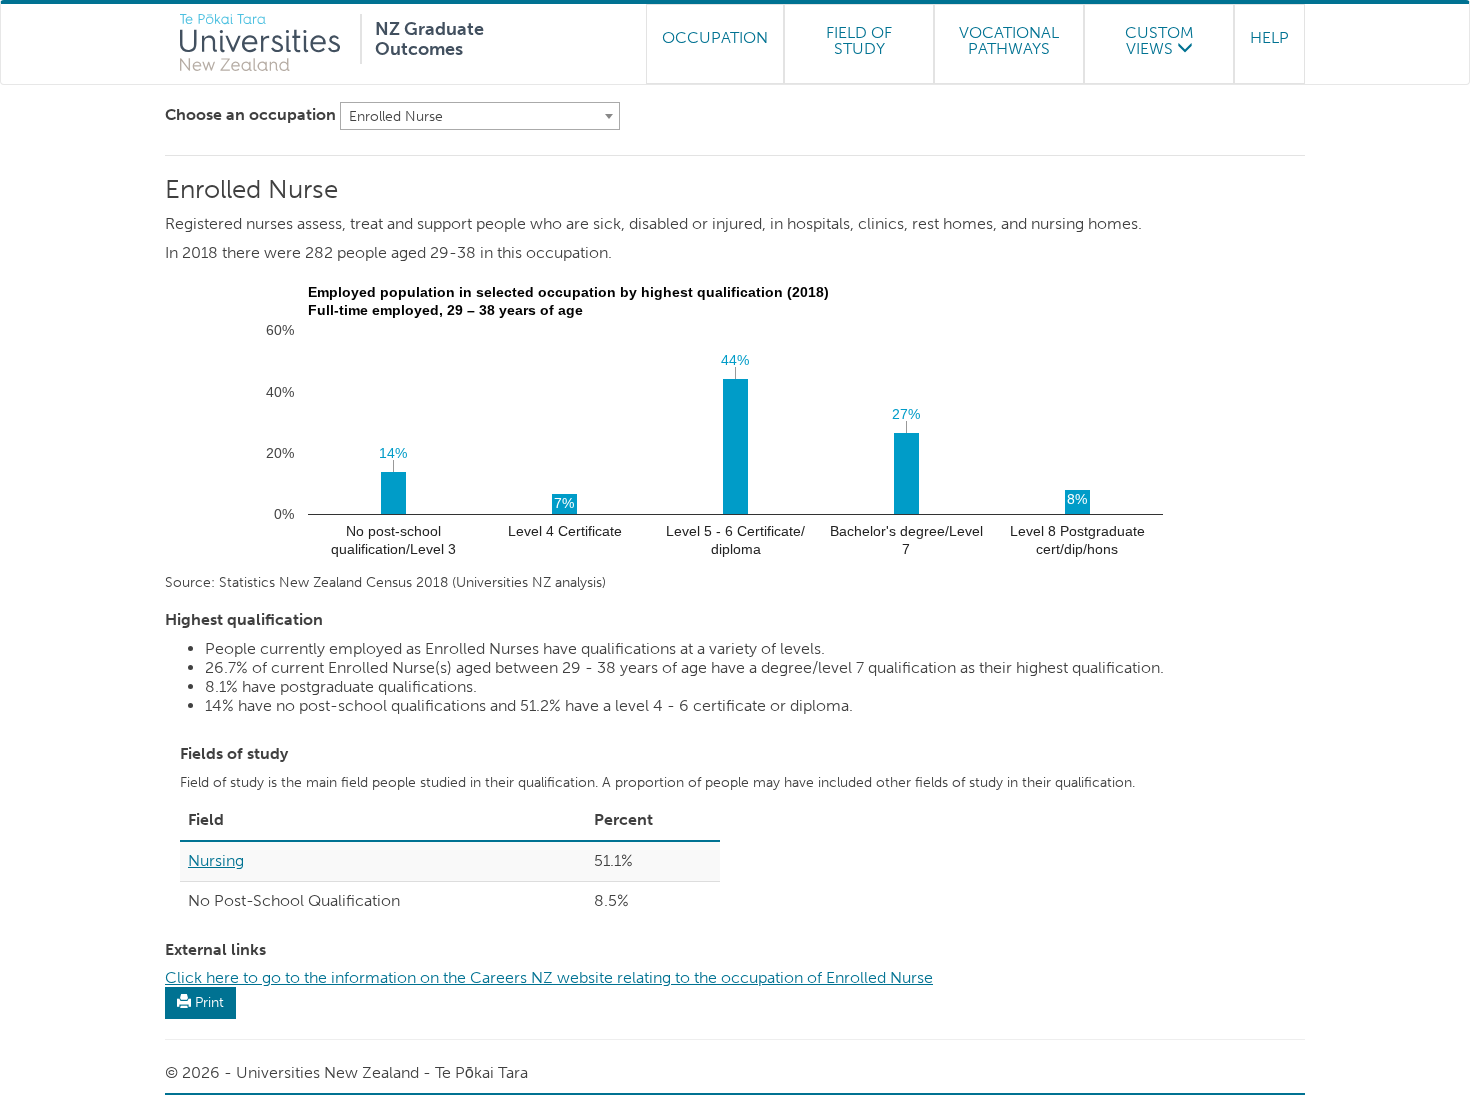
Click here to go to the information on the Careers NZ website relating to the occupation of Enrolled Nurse (549, 977)
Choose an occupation (250, 114)
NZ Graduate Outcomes (429, 36)
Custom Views (1159, 40)
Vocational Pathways (1009, 40)
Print (207, 1002)
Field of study (859, 40)
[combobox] (480, 116)
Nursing (216, 860)
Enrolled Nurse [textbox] (396, 116)
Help (1269, 37)
